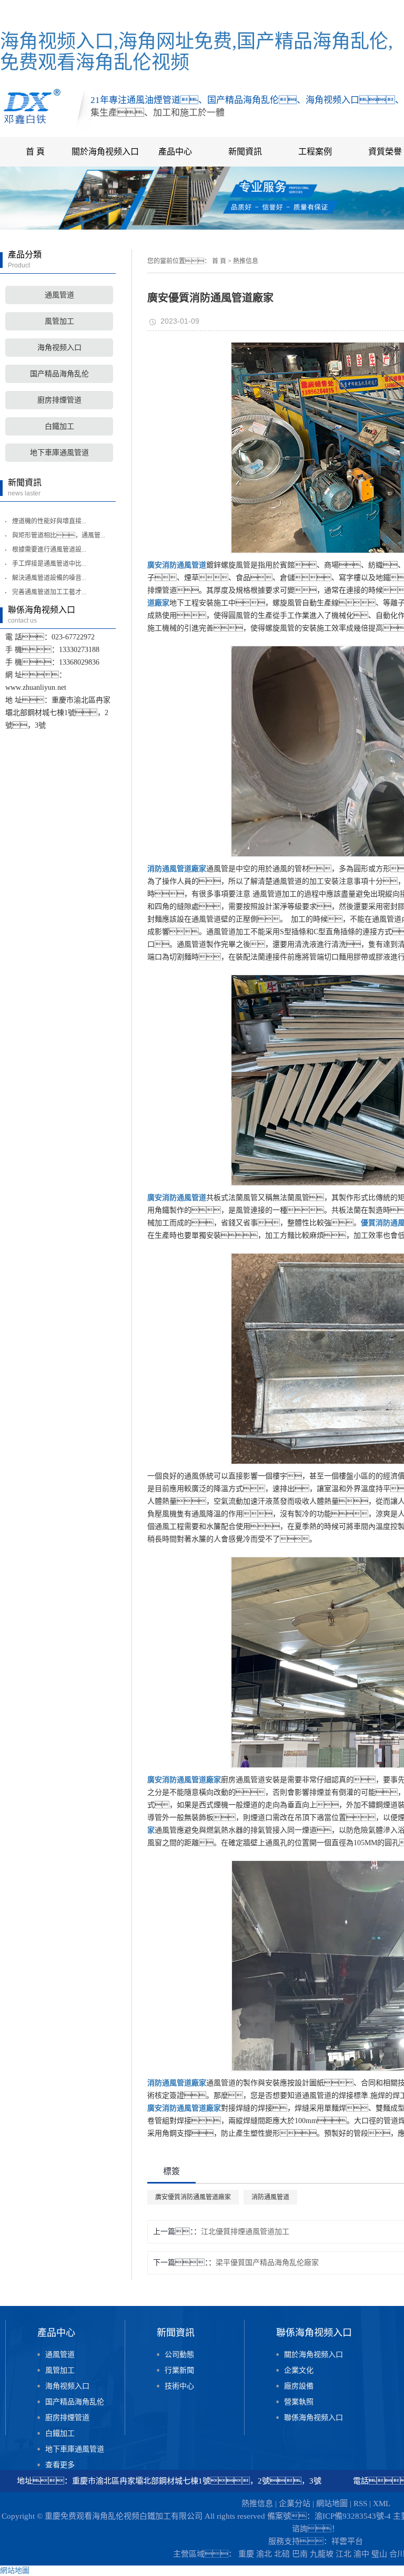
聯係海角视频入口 (314, 2418)
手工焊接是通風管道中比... (49, 564)
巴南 (300, 2554)
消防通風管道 (270, 2197)
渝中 (361, 2554)
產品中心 (175, 152)
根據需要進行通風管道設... (49, 550)
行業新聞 (179, 2370)
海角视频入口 (59, 348)
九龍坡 (322, 2554)
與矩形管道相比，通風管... (59, 535)
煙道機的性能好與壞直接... (49, 521)
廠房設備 (299, 2386)
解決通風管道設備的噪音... (49, 578)
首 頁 (35, 152)
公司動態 (179, 2355)
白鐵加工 (59, 426)
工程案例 (315, 152)
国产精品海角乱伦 (59, 374)
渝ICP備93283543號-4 (353, 2516)
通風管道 (59, 295)
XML (382, 2503)
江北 (344, 2554)
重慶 (246, 2554)
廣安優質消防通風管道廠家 (193, 2197)
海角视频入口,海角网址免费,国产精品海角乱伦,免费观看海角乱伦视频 (196, 52)
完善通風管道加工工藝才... (49, 592)
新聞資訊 (245, 152)
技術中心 (179, 2386)
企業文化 (299, 2370)
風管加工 (59, 321)
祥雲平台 (347, 2541)
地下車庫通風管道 (59, 453)
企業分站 (295, 2503)
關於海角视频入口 (105, 152)
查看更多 (60, 2465)
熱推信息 (246, 261)
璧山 (379, 2554)
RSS (360, 2503)
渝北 (264, 2554)
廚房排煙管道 (59, 400)
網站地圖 (332, 2503)
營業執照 (299, 2402)
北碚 (282, 2554)
